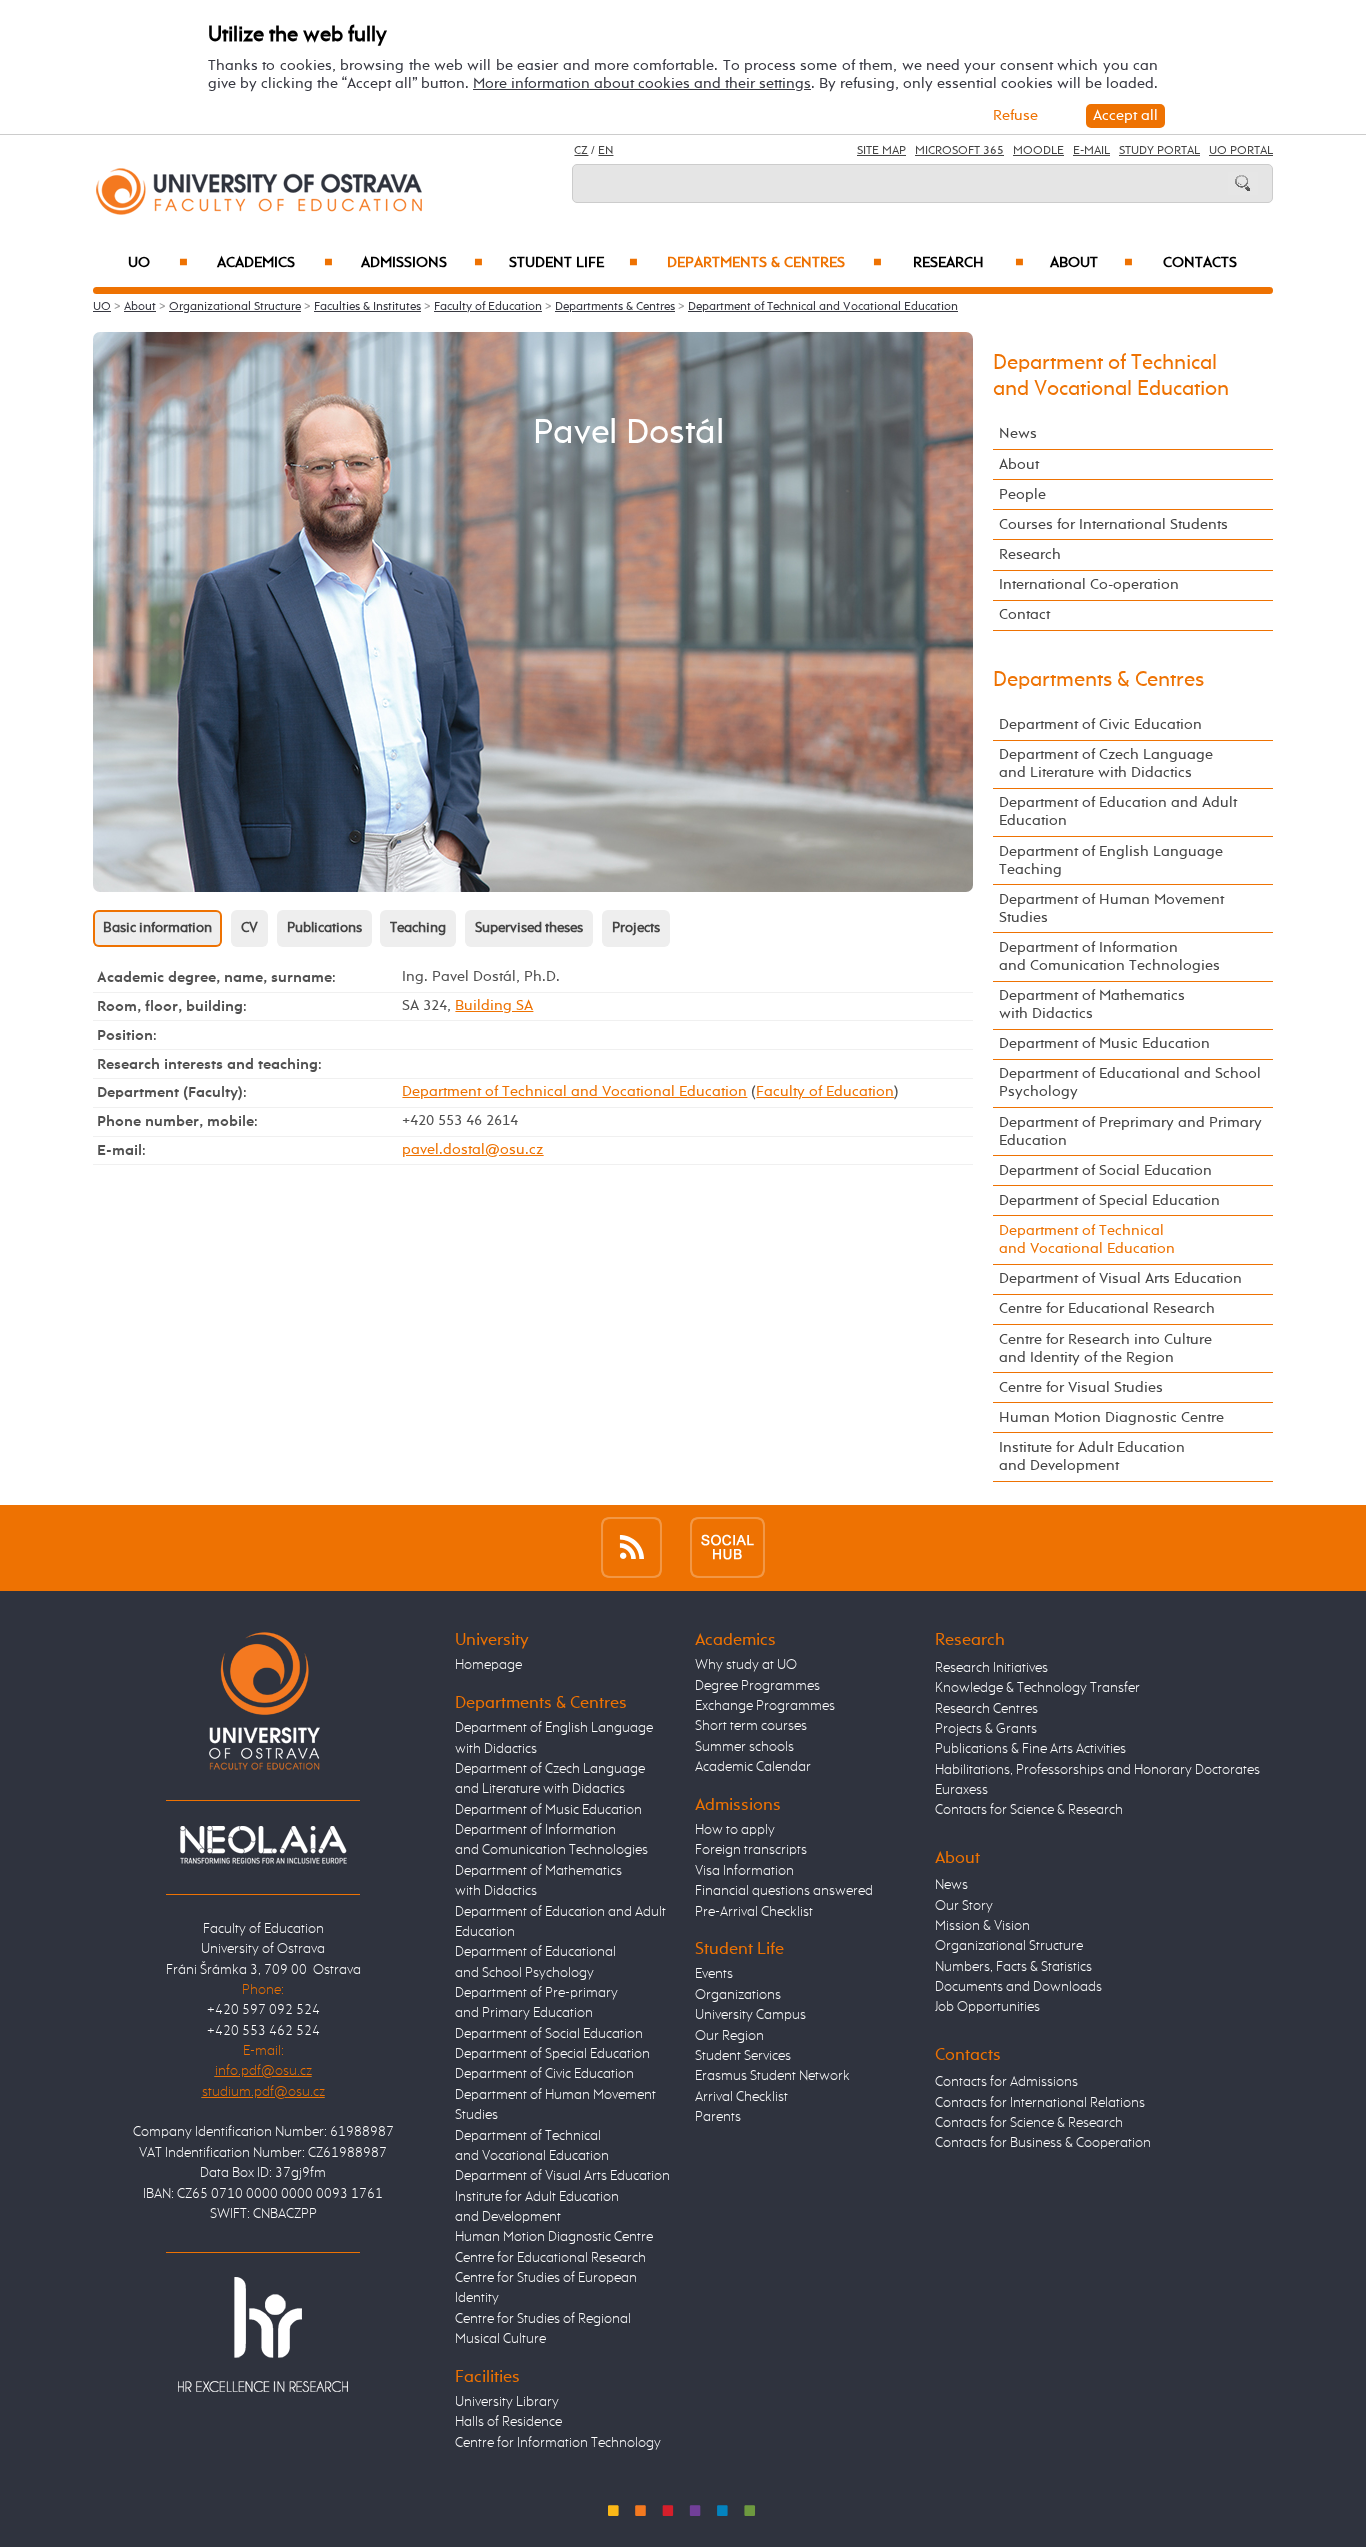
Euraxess (961, 1790)
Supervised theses (529, 928)
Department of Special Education (1109, 1200)
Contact (1024, 614)
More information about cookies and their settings (642, 83)
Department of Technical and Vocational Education (823, 307)
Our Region (729, 2036)
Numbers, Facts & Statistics (1013, 1967)
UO (158, 263)
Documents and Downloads (1018, 1987)
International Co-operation (1089, 584)
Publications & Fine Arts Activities (1030, 1749)
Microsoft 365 (959, 151)
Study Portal (1159, 151)
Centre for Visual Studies (1081, 1387)
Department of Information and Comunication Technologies (1109, 956)
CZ (581, 151)
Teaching (418, 928)
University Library (507, 2402)
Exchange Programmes (765, 1706)
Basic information (157, 928)
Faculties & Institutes (367, 307)
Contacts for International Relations (1040, 2103)
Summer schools (744, 1747)
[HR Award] (263, 2333)
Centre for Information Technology (558, 2443)
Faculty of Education (488, 307)
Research (968, 263)
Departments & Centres (774, 263)
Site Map (881, 151)
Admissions (422, 263)
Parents (718, 2117)
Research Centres (986, 1709)
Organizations (738, 1995)
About (1091, 263)
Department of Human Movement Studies (1111, 908)
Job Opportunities (987, 2007)
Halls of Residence (508, 2422)
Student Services (743, 2056)
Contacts (1200, 263)
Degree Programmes (757, 1686)
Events (714, 1974)
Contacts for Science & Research (1029, 1810)
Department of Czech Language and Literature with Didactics (1106, 763)
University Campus (750, 2015)
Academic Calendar (753, 1767)
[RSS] (631, 1547)
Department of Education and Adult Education (1118, 811)
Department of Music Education (1104, 1043)
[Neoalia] (263, 1845)
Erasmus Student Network (772, 2076)
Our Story (964, 1906)
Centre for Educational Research (1107, 1308)
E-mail (1091, 151)
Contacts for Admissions (1006, 2082)
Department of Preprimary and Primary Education (1130, 1131)
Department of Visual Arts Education (1120, 1278)
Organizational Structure (235, 307)
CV (249, 928)
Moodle (1038, 151)
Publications (324, 928)
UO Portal (1241, 151)
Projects (636, 928)
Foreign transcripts (751, 1850)
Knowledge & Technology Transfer (1037, 1688)
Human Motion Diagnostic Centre (1111, 1417)
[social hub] (727, 1547)
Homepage (488, 1665)
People (1022, 494)
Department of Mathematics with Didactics (1092, 1004)
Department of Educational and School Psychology (1130, 1082)
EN (605, 151)
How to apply (735, 1830)
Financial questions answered (784, 1891)
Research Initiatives (991, 1668)
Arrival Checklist (741, 2097)
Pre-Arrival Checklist (754, 1912)
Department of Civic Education (1100, 724)
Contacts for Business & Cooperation (1043, 2143)
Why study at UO (746, 1665)
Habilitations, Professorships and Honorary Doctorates (1097, 1770)
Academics (275, 263)
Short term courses (751, 1726)
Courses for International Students (1113, 524)
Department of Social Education (1105, 1170)
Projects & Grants (986, 1729)
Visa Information (744, 1871)
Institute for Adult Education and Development (1092, 1456)
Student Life (573, 263)
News (1018, 433)
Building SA (494, 1005)
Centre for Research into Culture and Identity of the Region (1105, 1348)
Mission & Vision (982, 1926)
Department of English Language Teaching (1111, 860)
